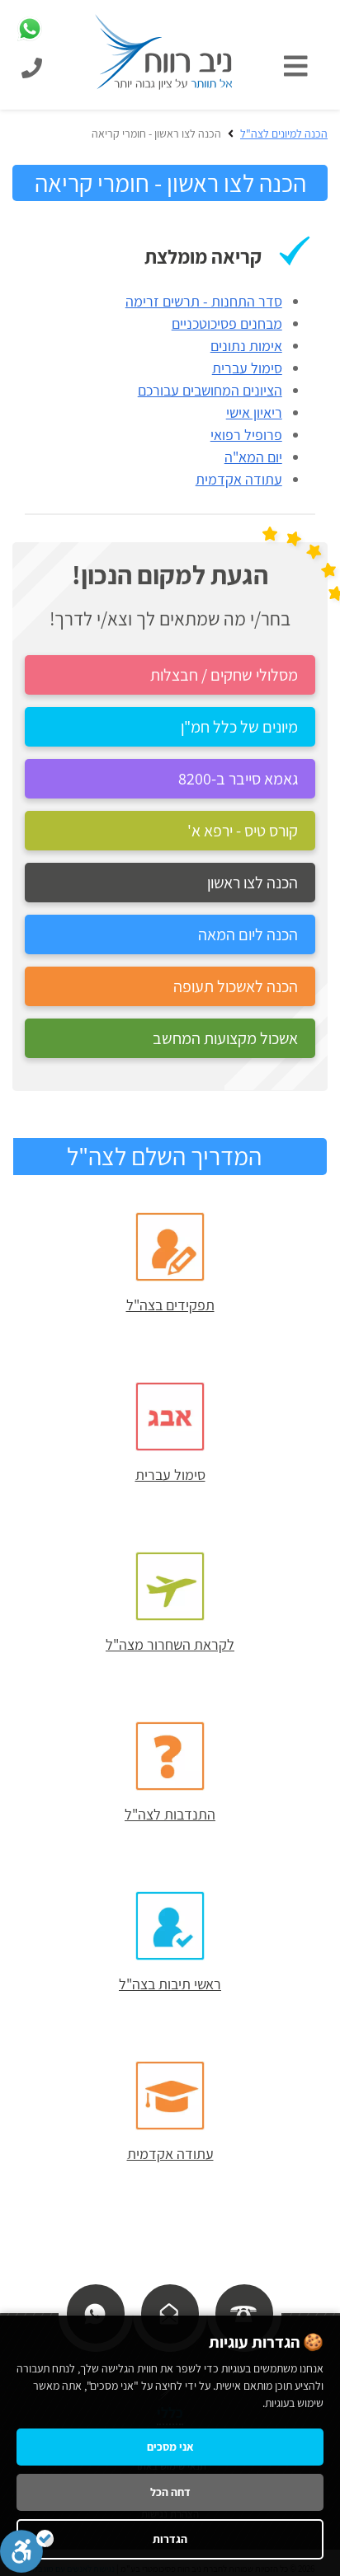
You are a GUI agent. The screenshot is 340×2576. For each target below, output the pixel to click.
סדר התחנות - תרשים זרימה (204, 301)
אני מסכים (170, 2447)
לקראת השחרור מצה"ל (170, 1644)
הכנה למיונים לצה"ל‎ (284, 133)
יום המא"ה (253, 457)
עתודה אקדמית (239, 479)
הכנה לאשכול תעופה (236, 986)
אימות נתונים (246, 346)
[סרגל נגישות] (27, 2551)
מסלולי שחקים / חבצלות (224, 675)
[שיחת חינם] (243, 2312)
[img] (300, 66)
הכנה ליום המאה (248, 934)
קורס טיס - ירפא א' (243, 831)
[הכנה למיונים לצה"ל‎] (164, 51)
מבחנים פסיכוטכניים (227, 323)
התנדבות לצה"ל (170, 1814)
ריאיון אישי (254, 412)
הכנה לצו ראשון (253, 883)
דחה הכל (170, 2492)
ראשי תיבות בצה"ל (170, 1984)
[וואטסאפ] (95, 2312)
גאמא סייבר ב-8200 (238, 779)
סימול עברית (247, 368)
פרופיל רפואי (246, 435)
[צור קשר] (169, 2312)
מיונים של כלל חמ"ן (239, 727)
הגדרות (170, 2539)
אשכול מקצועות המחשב (225, 1038)
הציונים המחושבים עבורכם (210, 390)
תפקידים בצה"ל (170, 1305)
